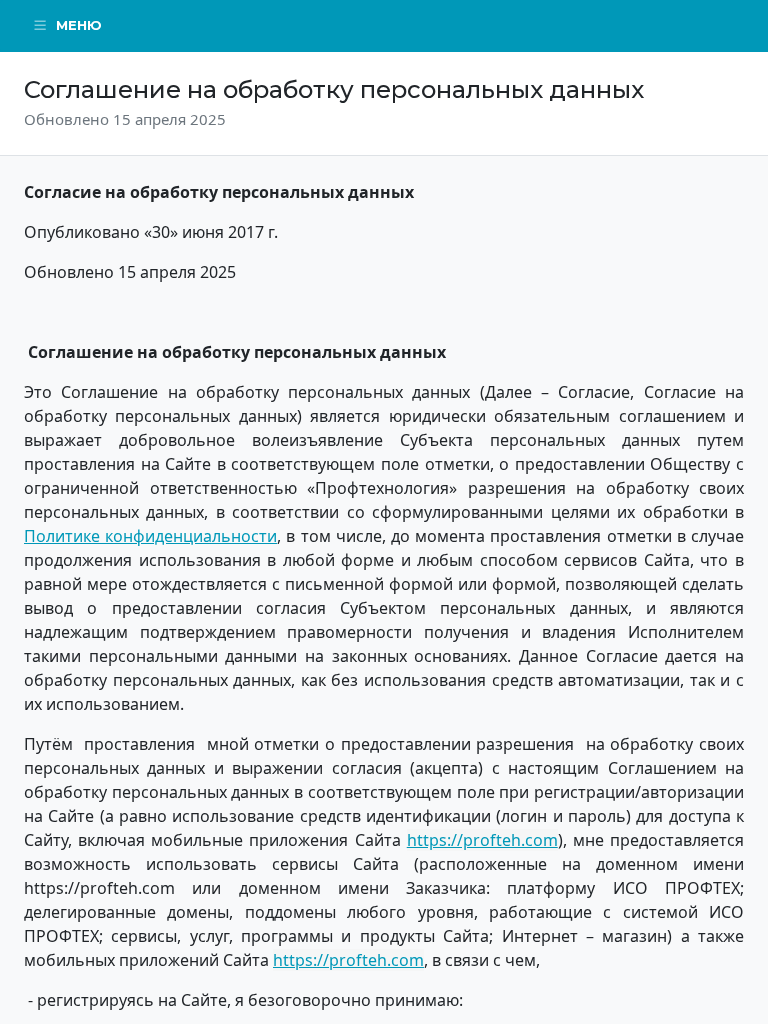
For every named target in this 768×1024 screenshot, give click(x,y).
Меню (79, 25)
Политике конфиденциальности (150, 536)
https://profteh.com (482, 840)
